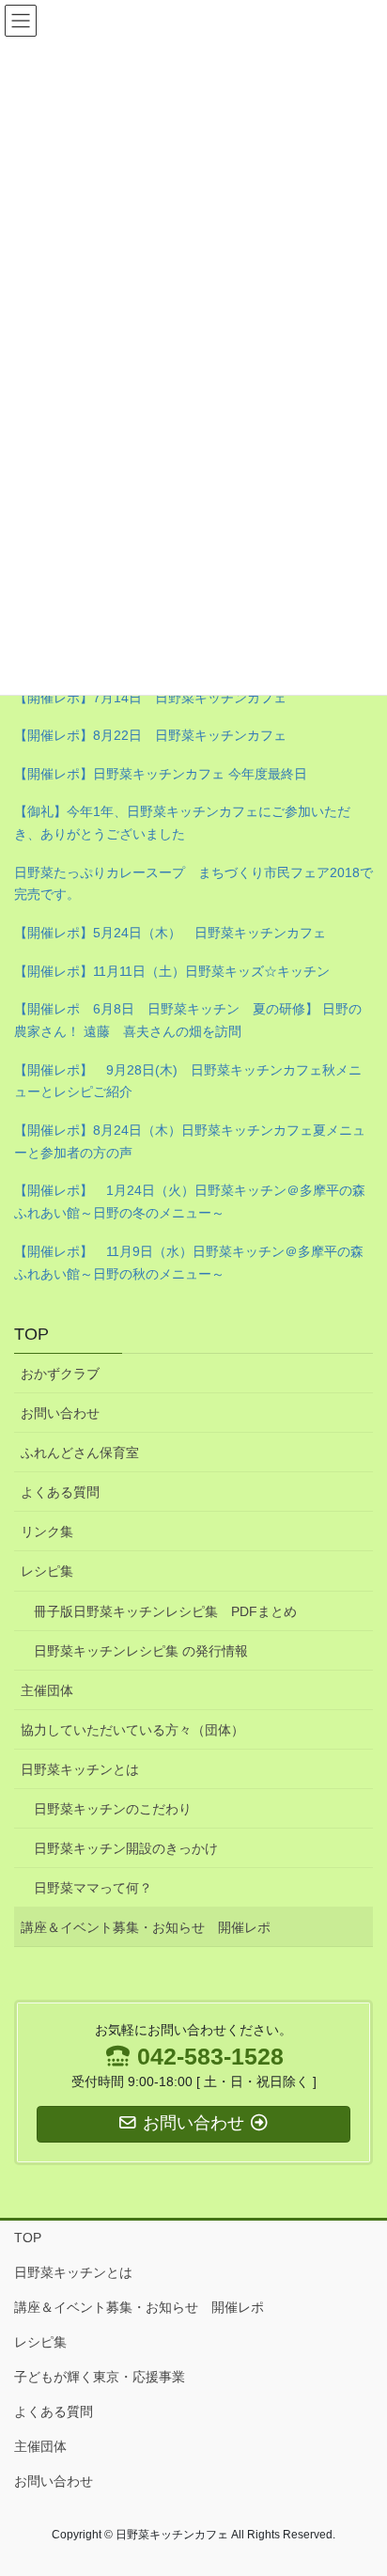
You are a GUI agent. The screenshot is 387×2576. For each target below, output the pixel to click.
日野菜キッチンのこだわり (113, 1809)
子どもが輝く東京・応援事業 (100, 2377)
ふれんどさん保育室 (80, 1453)
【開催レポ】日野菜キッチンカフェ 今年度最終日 (161, 774)
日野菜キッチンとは (80, 1769)
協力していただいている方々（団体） (132, 1730)
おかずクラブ (60, 1374)
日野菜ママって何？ (93, 1888)
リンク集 (47, 1531)
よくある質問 (60, 1492)
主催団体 (47, 1690)
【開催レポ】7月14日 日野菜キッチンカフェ (150, 698)
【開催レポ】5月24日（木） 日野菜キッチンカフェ (170, 933)
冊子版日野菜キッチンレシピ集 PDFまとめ (165, 1611)
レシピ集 (47, 1571)
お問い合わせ (60, 1413)
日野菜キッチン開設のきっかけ (126, 1848)
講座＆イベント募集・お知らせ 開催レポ (146, 1927)
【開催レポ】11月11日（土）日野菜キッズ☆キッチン (172, 971)
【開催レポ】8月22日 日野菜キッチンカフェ (150, 735)
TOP (31, 1334)
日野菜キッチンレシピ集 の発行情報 (141, 1651)
